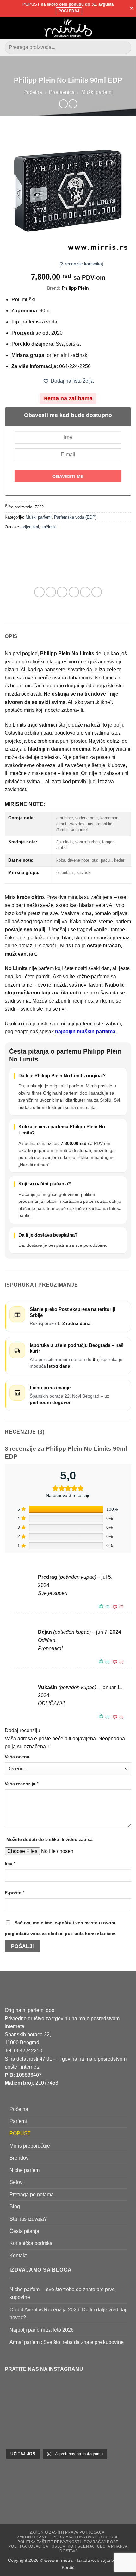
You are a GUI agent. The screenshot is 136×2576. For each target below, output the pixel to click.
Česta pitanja (24, 2231)
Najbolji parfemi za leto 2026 (42, 2330)
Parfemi (18, 2121)
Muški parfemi (97, 92)
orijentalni (30, 527)
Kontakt (18, 2256)
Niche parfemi (25, 2170)
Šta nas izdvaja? (28, 2219)
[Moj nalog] (117, 28)
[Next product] (63, 104)
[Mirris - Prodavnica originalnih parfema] (68, 28)
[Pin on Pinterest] (85, 592)
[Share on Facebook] (51, 592)
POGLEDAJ (69, 11)
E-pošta (15, 1893)
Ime (10, 1863)
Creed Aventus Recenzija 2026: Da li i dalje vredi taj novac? (68, 2314)
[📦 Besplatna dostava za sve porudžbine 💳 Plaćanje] (30, 2398)
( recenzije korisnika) (81, 264)
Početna (33, 92)
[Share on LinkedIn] (97, 592)
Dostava (69, 2551)
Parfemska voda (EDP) (75, 517)
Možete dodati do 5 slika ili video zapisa (49, 1839)
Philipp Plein (75, 288)
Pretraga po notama (32, 2195)
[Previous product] (73, 104)
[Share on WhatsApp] (39, 592)
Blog (15, 2207)
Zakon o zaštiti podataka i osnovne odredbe (68, 2537)
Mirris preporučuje (30, 2146)
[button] (9, 28)
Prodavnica (62, 92)
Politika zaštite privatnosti (49, 2542)
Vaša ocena (17, 1757)
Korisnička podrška (31, 2243)
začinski (49, 527)
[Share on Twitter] (62, 592)
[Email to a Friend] (74, 592)
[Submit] (124, 48)
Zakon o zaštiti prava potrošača (67, 2532)
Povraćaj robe (101, 2542)
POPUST (20, 2133)
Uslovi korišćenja (73, 2546)
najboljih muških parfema (85, 1032)
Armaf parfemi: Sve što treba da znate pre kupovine (67, 2342)
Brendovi (20, 2158)
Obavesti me (68, 476)
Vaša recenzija (22, 1784)
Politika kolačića (28, 2546)
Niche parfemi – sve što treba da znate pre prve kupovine (62, 2293)
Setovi (17, 2182)
